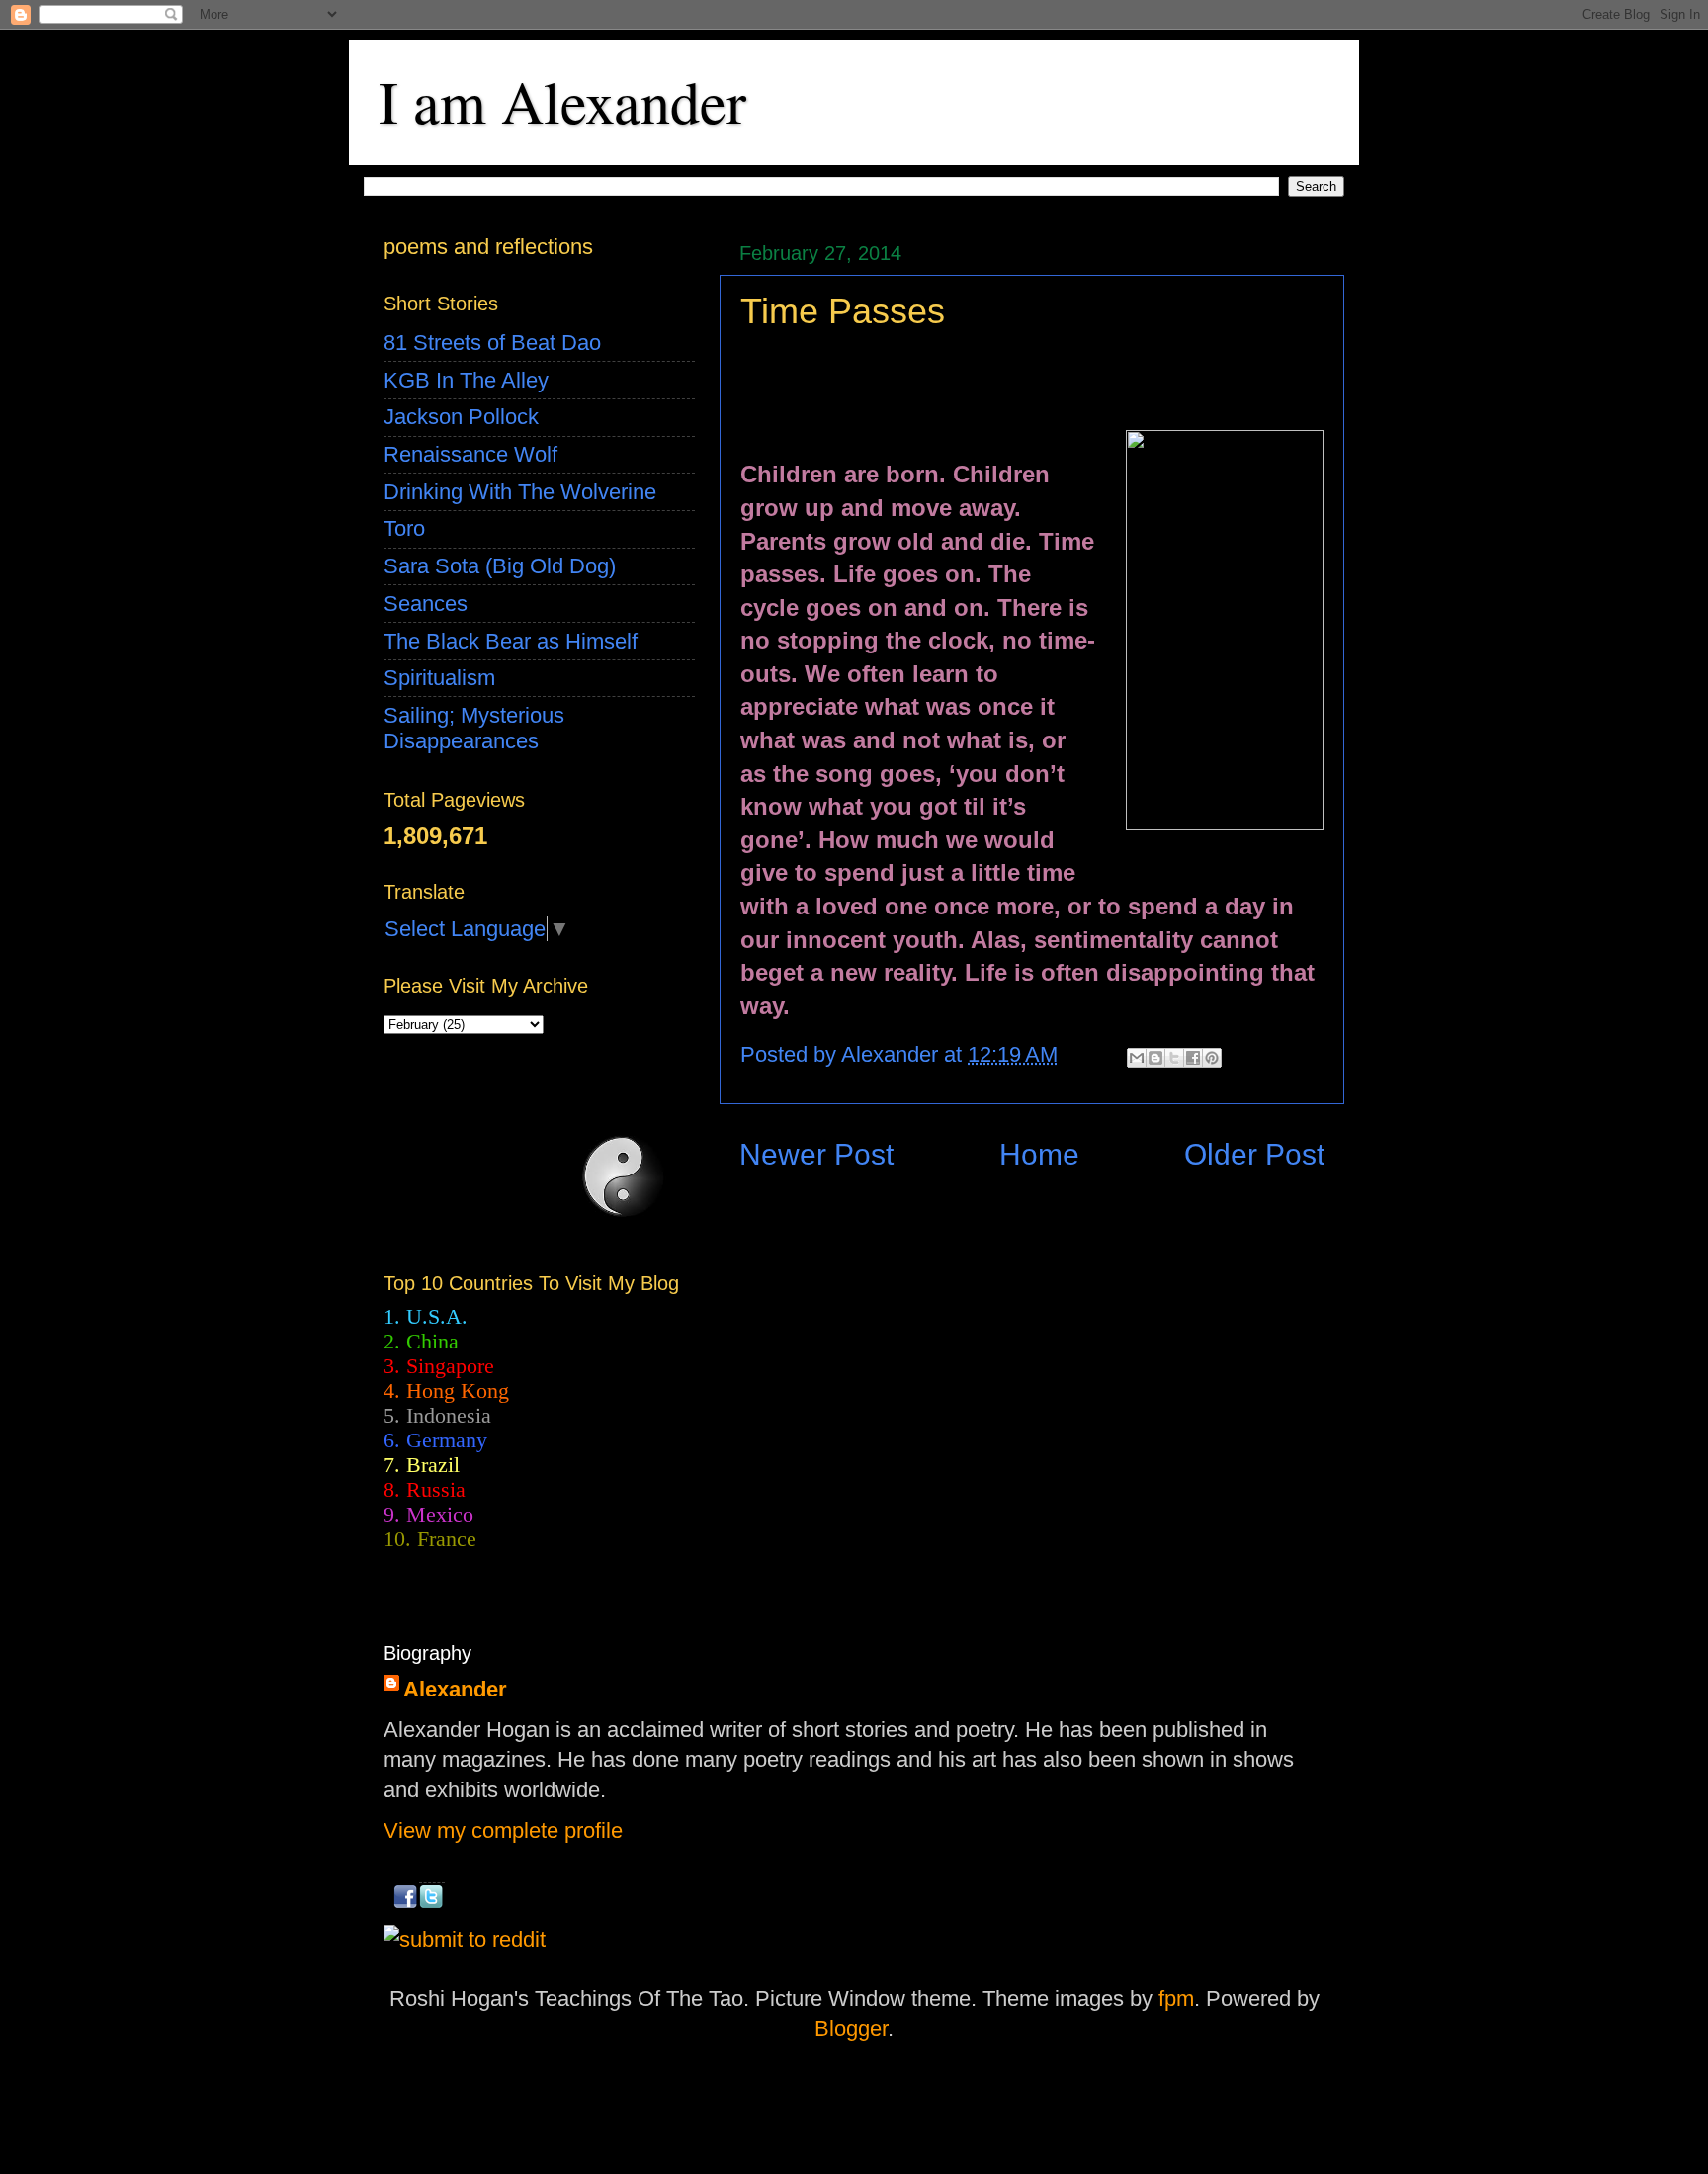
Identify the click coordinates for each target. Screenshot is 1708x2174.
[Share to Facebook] (1193, 1058)
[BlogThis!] (1155, 1058)
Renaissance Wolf (470, 454)
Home (1039, 1154)
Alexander (455, 1689)
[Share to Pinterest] (1212, 1058)
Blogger (851, 2028)
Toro (404, 528)
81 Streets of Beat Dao (492, 343)
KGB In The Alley (466, 380)
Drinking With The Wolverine (520, 492)
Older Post (1254, 1154)
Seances (426, 604)
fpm (1176, 1999)
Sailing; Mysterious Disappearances (474, 728)
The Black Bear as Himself (511, 641)
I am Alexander (562, 101)
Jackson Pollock (461, 417)
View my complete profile (503, 1830)
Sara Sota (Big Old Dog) (500, 566)
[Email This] (1137, 1058)
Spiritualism (439, 678)
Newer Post (816, 1154)
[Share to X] (1174, 1058)
